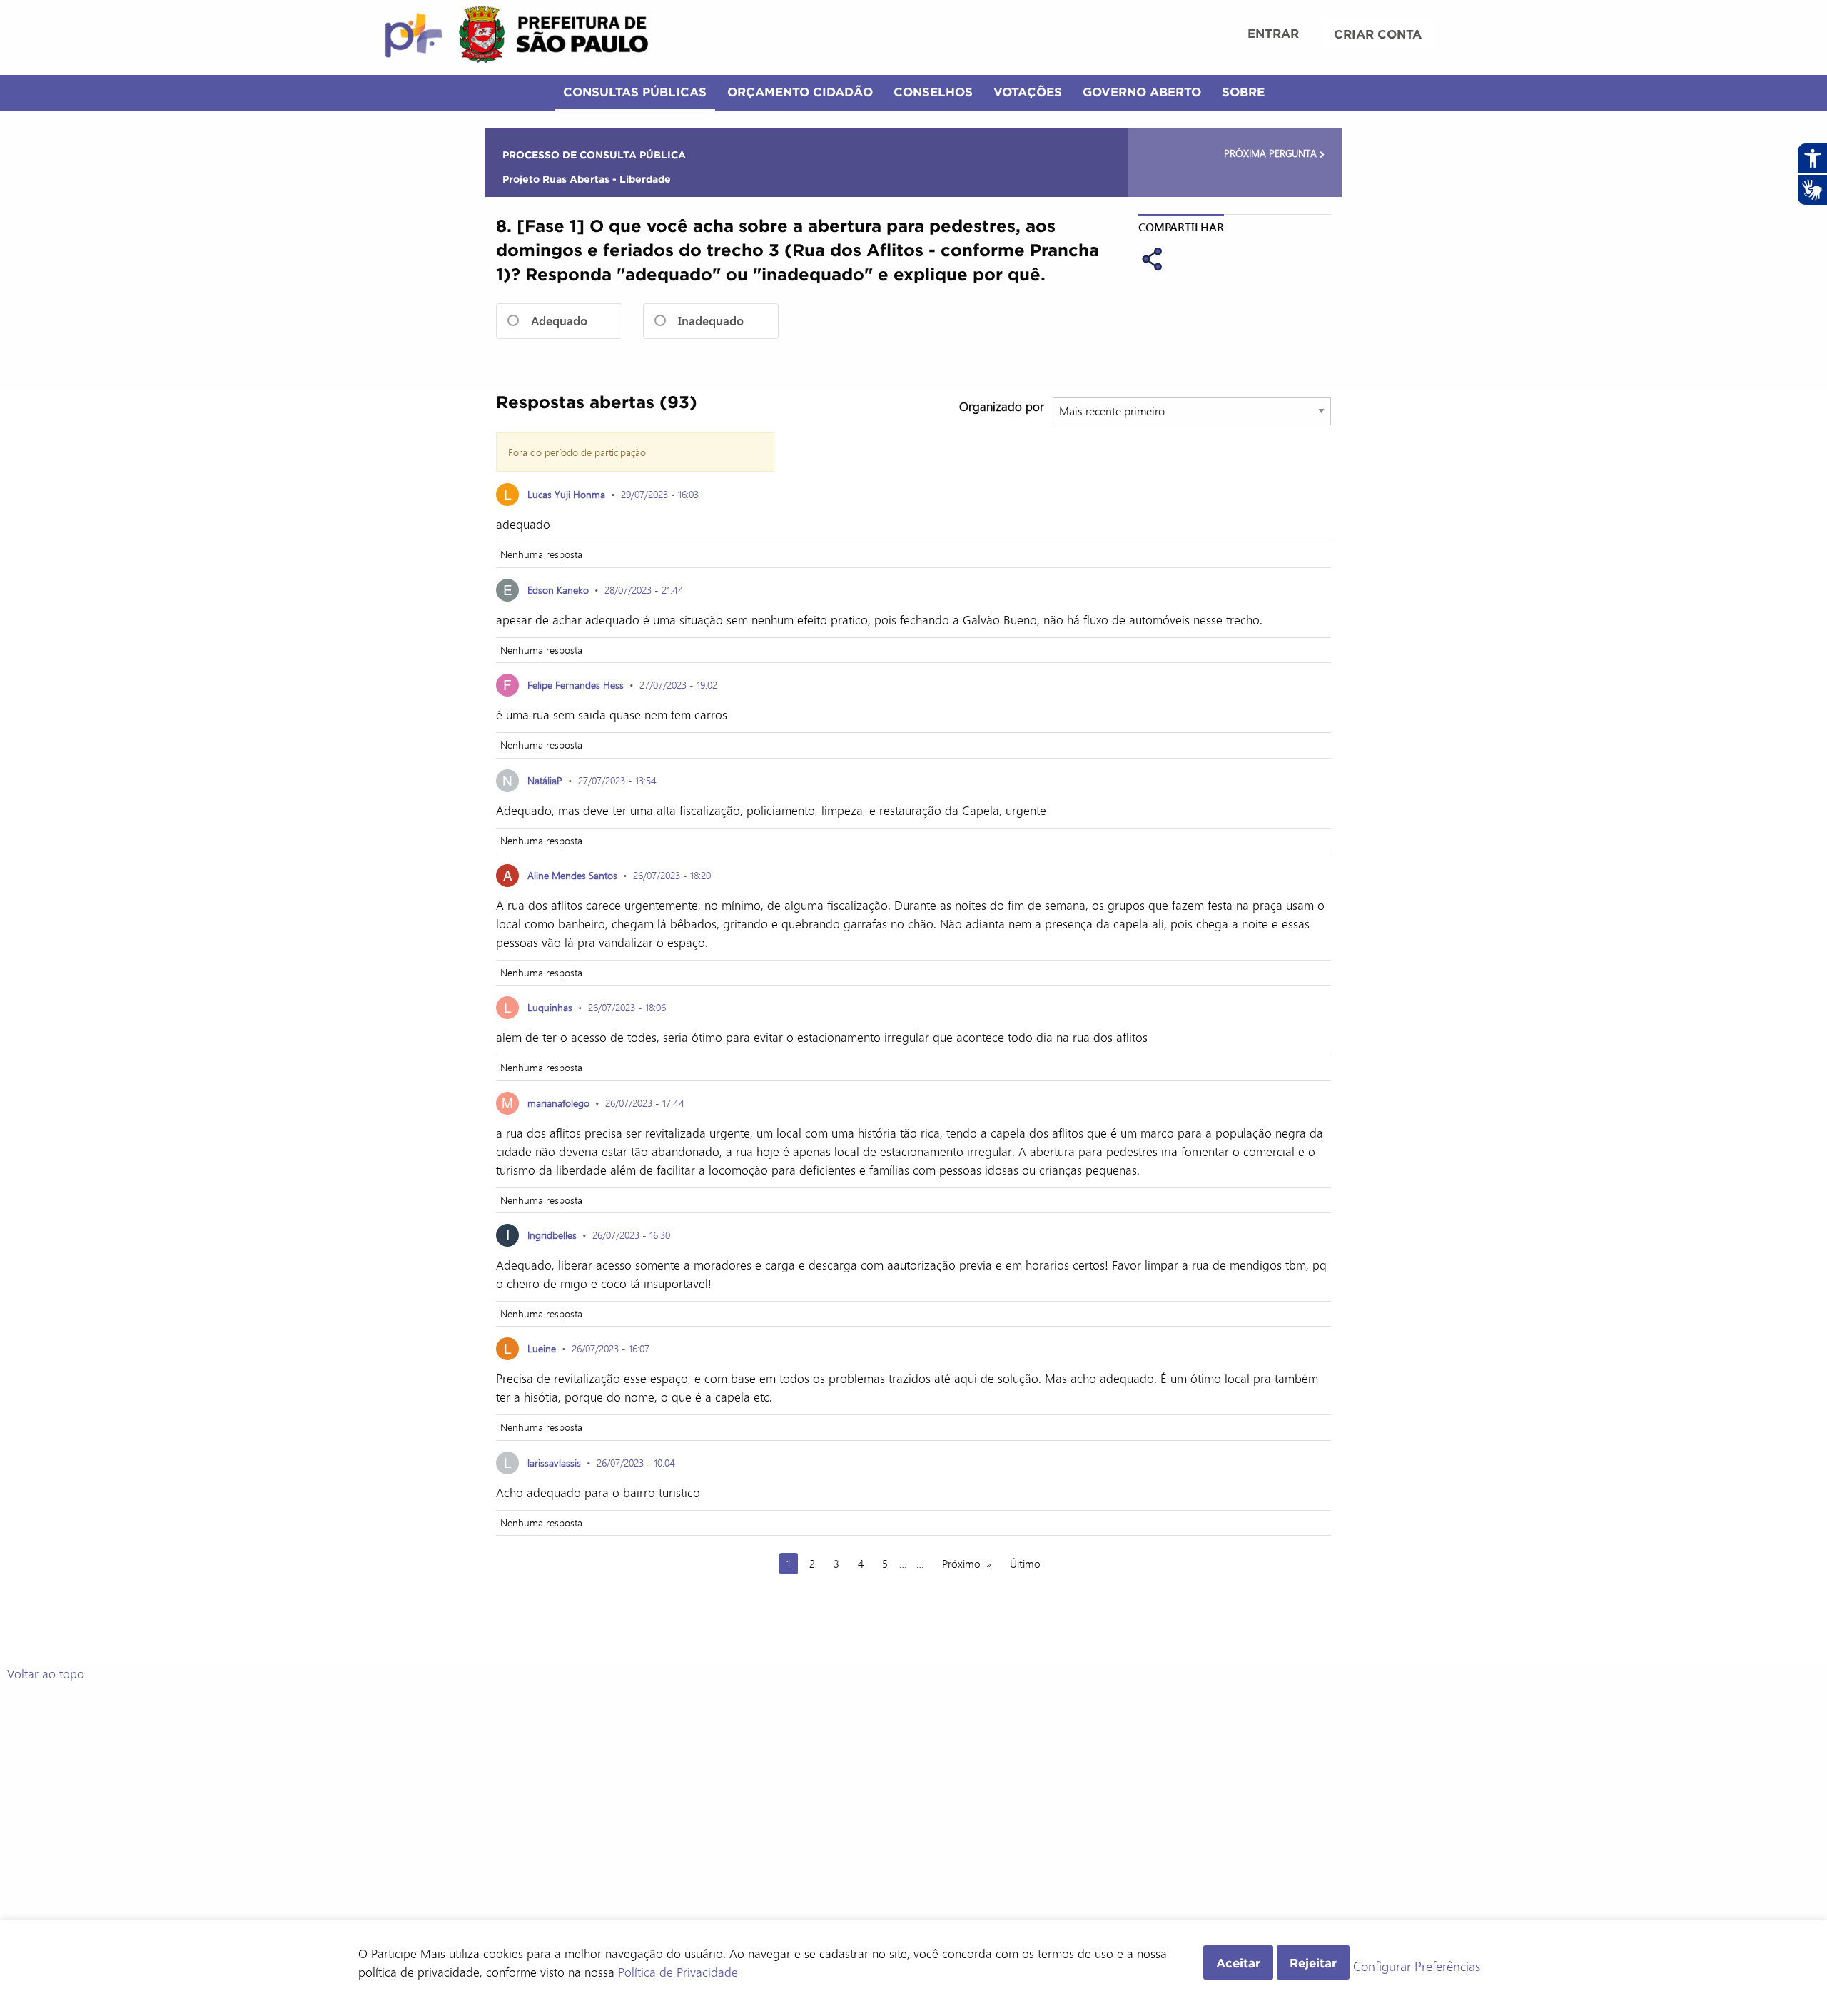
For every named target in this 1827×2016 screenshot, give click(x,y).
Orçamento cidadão (800, 92)
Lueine (542, 1348)
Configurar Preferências (1417, 1967)
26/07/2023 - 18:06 (627, 1007)
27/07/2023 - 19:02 (678, 685)
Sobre (1243, 92)
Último (1025, 1564)
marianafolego (558, 1103)
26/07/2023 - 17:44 (645, 1103)
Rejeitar (1313, 1963)
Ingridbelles (552, 1235)
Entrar (1273, 33)
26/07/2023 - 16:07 (611, 1348)
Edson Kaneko (558, 590)
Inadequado (711, 321)
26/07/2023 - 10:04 (636, 1463)
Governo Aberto (1142, 92)
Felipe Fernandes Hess (576, 685)
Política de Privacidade (678, 1972)
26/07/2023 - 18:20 (672, 875)
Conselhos (933, 92)
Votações (1028, 92)
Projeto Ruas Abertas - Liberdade (587, 179)
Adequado (559, 321)
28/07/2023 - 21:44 (644, 590)
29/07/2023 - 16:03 (660, 494)
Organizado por (1002, 406)
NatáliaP (545, 780)
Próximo (961, 1564)
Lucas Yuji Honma (566, 494)
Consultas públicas (635, 92)
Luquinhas (550, 1007)
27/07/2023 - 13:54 (617, 780)
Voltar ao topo (46, 1673)
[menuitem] (1273, 35)
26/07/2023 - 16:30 (631, 1235)
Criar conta (1378, 34)
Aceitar (1238, 1963)
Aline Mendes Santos (572, 875)
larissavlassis (554, 1463)
